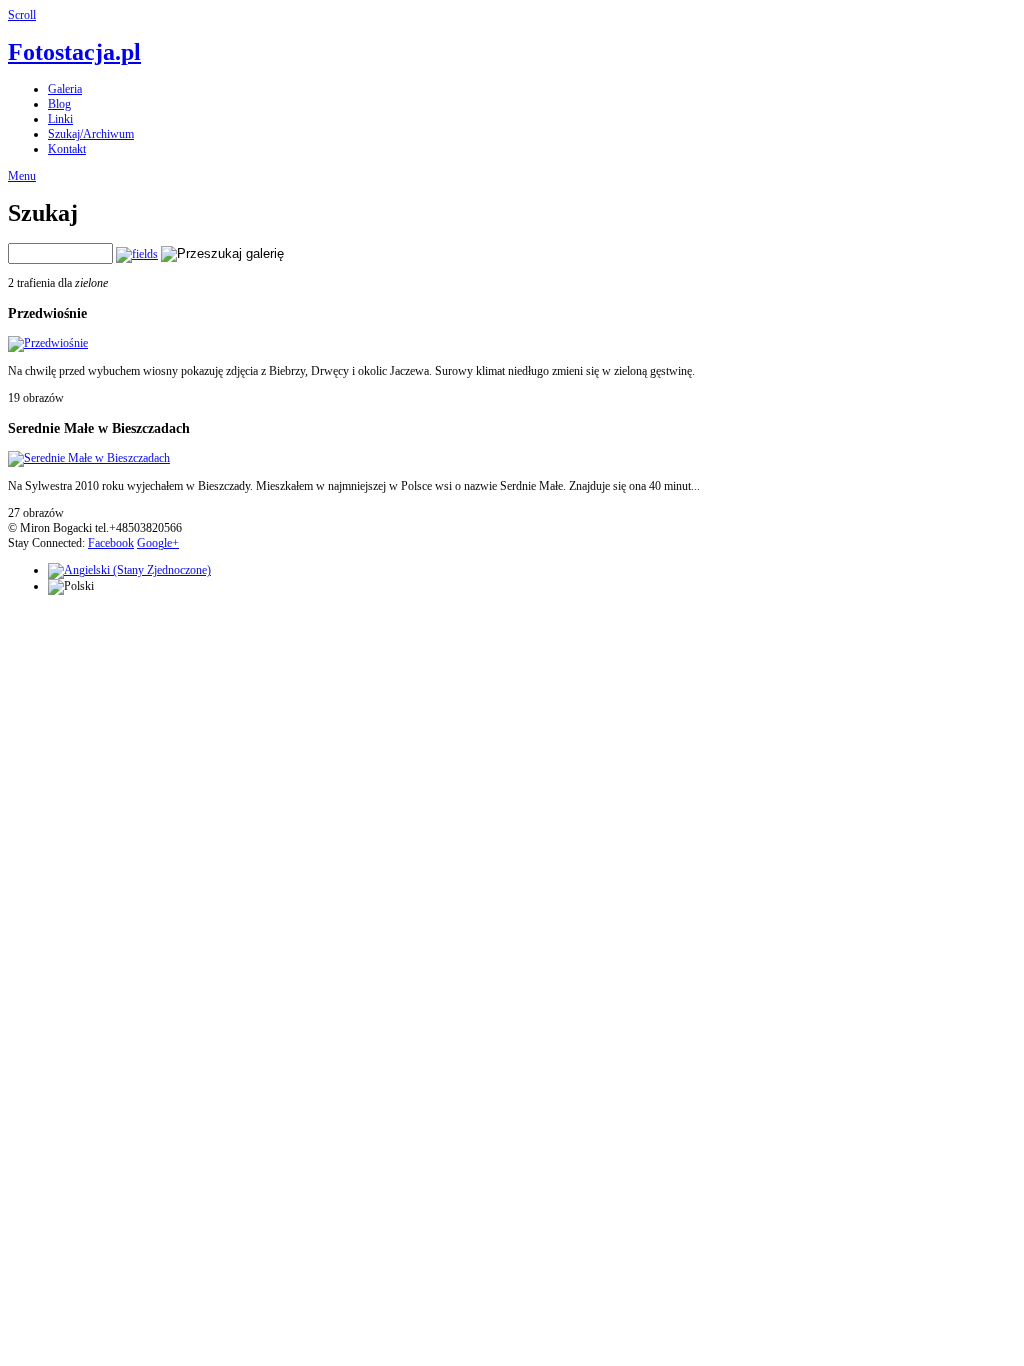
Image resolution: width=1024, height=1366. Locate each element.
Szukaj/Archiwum (91, 134)
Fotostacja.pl (74, 52)
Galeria (65, 89)
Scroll (22, 15)
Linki (60, 119)
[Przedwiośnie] (48, 343)
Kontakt (67, 149)
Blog (59, 104)
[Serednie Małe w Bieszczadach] (89, 458)
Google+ (158, 543)
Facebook (111, 543)
